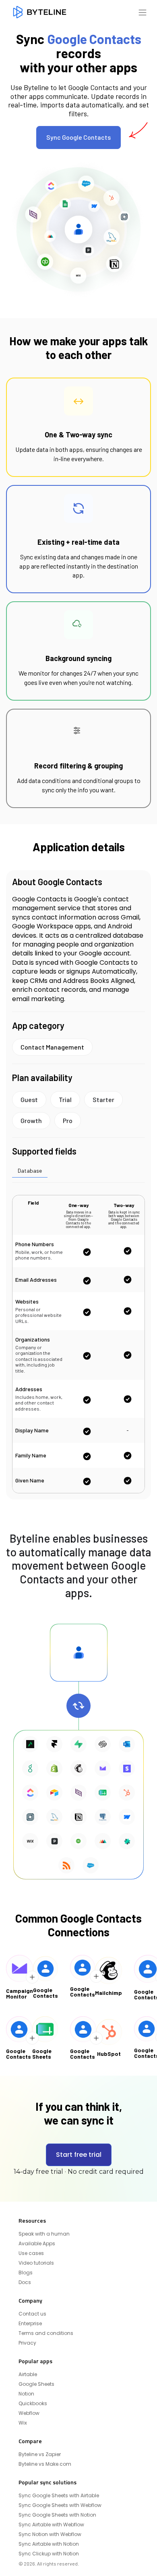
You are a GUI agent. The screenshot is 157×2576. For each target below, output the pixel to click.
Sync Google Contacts (78, 137)
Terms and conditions (46, 2333)
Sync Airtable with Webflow (51, 2525)
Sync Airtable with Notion (49, 2544)
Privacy (27, 2343)
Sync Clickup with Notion (49, 2554)
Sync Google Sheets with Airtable (59, 2496)
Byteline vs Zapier (40, 2454)
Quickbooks (33, 2404)
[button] (143, 12)
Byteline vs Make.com (45, 2464)
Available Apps (37, 2244)
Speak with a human (44, 2234)
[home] (40, 12)
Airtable (28, 2374)
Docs (25, 2282)
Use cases (31, 2253)
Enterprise (30, 2324)
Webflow (29, 2413)
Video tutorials (36, 2263)
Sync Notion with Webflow (50, 2534)
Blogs (26, 2273)
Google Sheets (36, 2384)
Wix (23, 2423)
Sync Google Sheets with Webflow (60, 2505)
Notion (26, 2394)
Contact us (32, 2314)
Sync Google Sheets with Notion (57, 2515)
